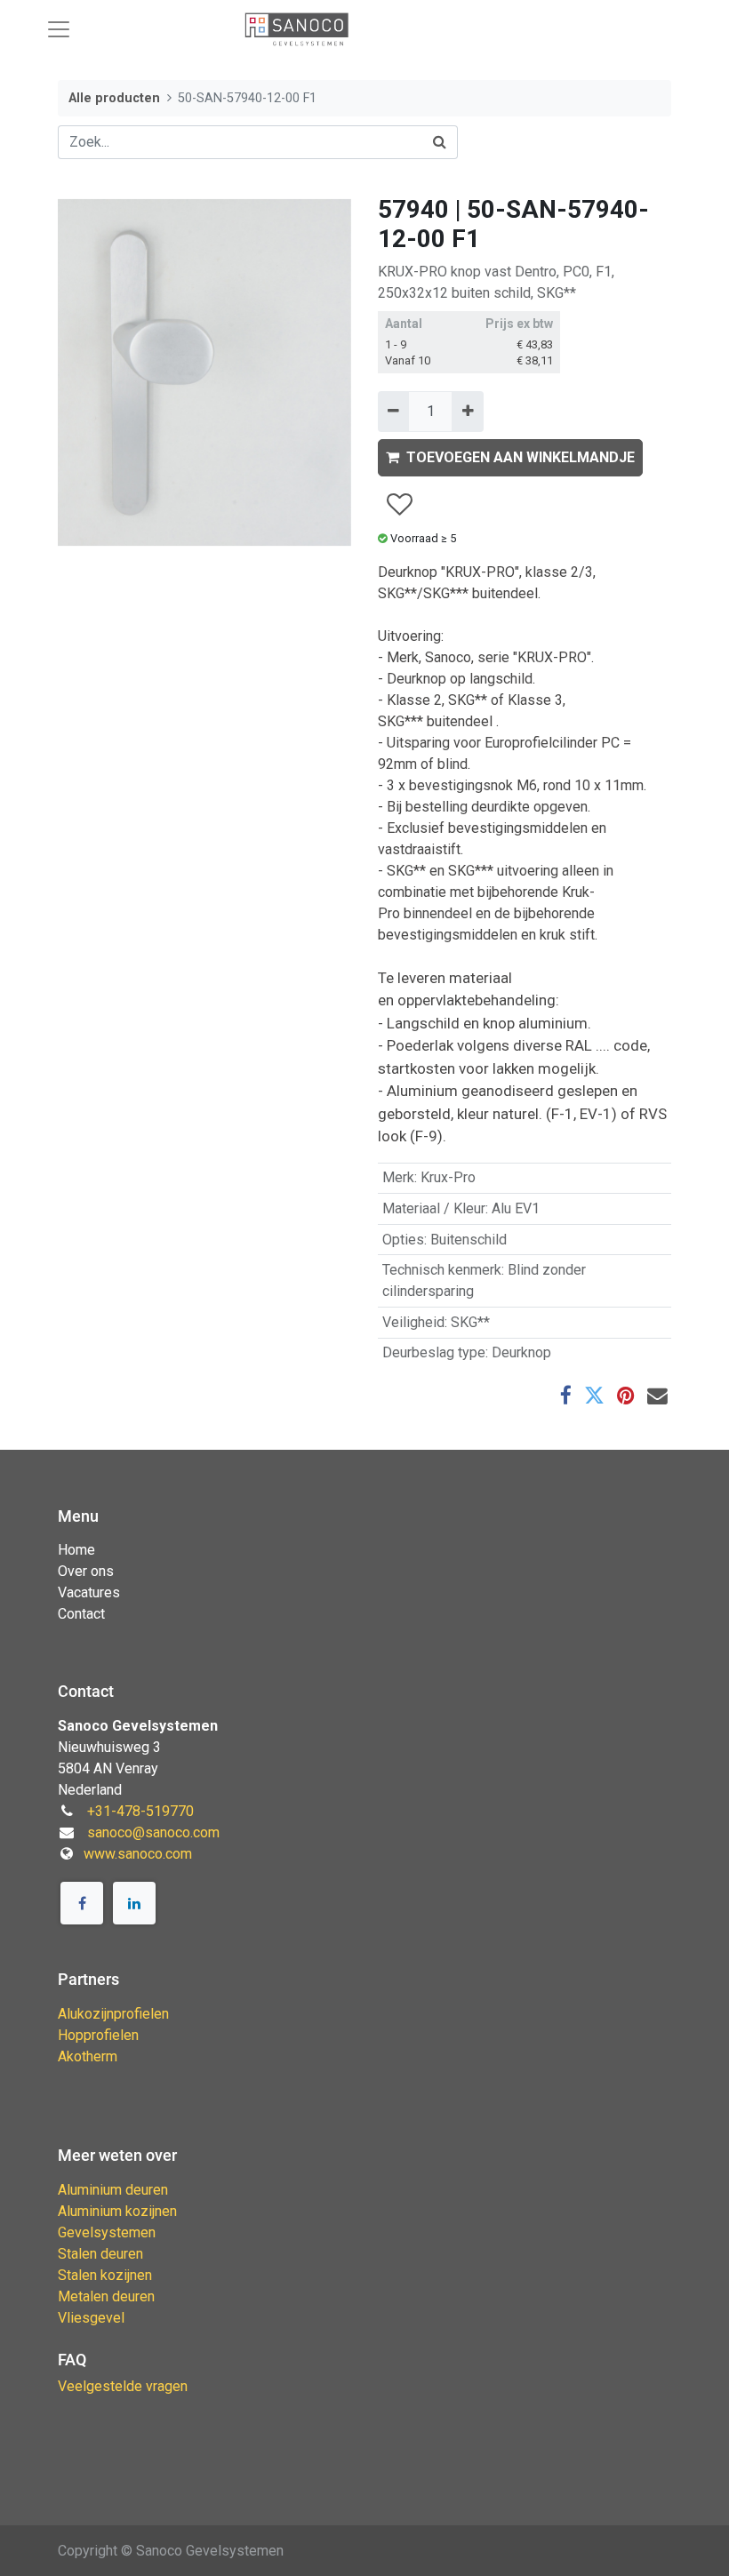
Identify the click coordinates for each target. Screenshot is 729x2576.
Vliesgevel (91, 2318)
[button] (399, 505)
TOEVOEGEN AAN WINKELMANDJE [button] (521, 457)
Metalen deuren (106, 2296)
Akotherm (88, 2056)
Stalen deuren (100, 2254)
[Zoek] (440, 142)
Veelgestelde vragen (123, 2386)
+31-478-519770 (140, 1811)
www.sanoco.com (138, 1854)
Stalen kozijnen (105, 2275)
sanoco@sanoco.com (153, 1832)
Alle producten (114, 98)
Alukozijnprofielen (113, 2014)
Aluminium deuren (113, 2190)
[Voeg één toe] (467, 412)
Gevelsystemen (107, 2232)
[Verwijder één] (393, 412)
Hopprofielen (98, 2035)
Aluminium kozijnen (117, 2211)
